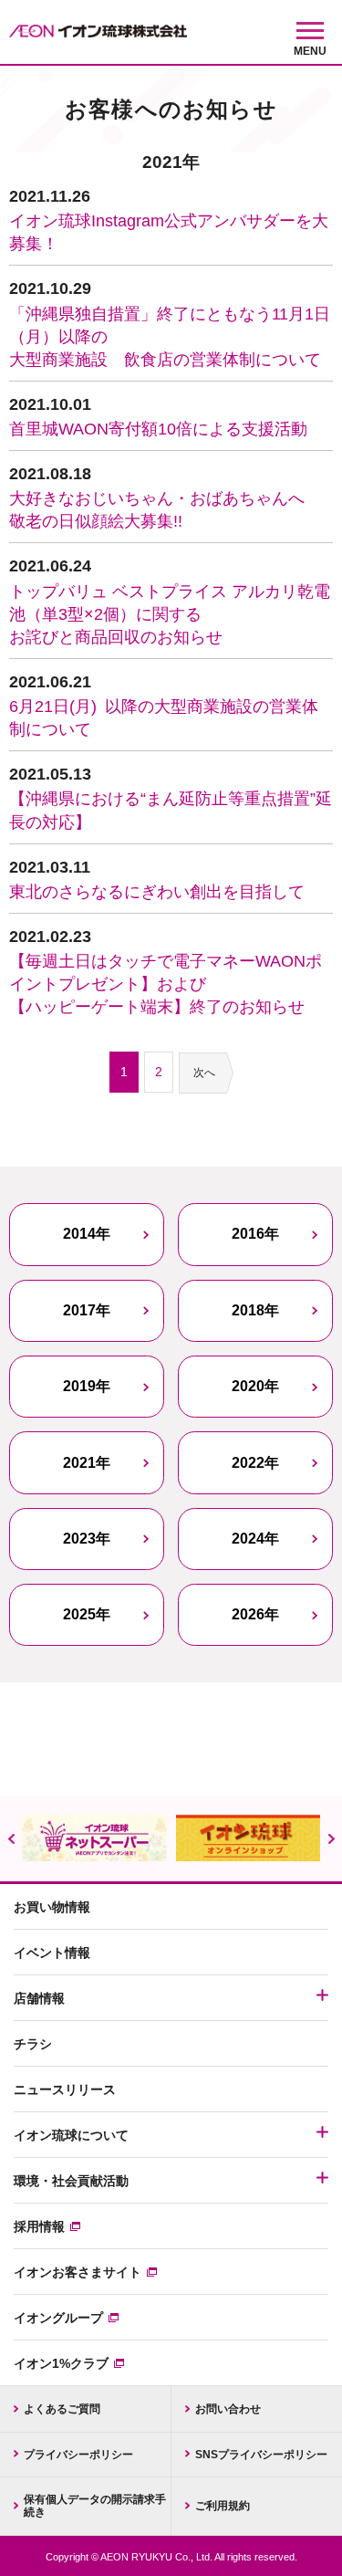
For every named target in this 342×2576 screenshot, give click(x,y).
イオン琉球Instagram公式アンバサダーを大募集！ (169, 232)
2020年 (255, 1386)
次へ (204, 1073)
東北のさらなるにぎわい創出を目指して (157, 892)
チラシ (33, 2044)
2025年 (87, 1614)
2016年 (255, 1234)
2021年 (87, 1463)
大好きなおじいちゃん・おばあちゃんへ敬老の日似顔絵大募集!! (157, 510)
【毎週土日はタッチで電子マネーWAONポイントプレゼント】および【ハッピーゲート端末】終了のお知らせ (166, 984)
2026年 (255, 1614)
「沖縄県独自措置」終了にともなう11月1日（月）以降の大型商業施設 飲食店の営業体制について (170, 337)
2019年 (87, 1386)
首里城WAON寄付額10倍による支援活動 (158, 429)
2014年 (87, 1234)
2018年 (255, 1310)
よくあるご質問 (62, 2409)
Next (331, 1839)
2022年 (255, 1463)
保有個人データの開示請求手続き (95, 2506)
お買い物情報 (52, 1907)
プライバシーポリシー (78, 2455)
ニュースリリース (65, 2089)
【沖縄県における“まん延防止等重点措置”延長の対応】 (171, 810)
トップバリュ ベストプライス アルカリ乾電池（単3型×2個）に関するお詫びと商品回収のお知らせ (170, 614)
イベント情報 (52, 1953)
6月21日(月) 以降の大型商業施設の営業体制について (164, 718)
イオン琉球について (71, 2135)
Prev (11, 1839)
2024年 (255, 1539)
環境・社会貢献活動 (71, 2181)
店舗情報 (39, 1998)
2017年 (87, 1310)
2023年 (87, 1539)
